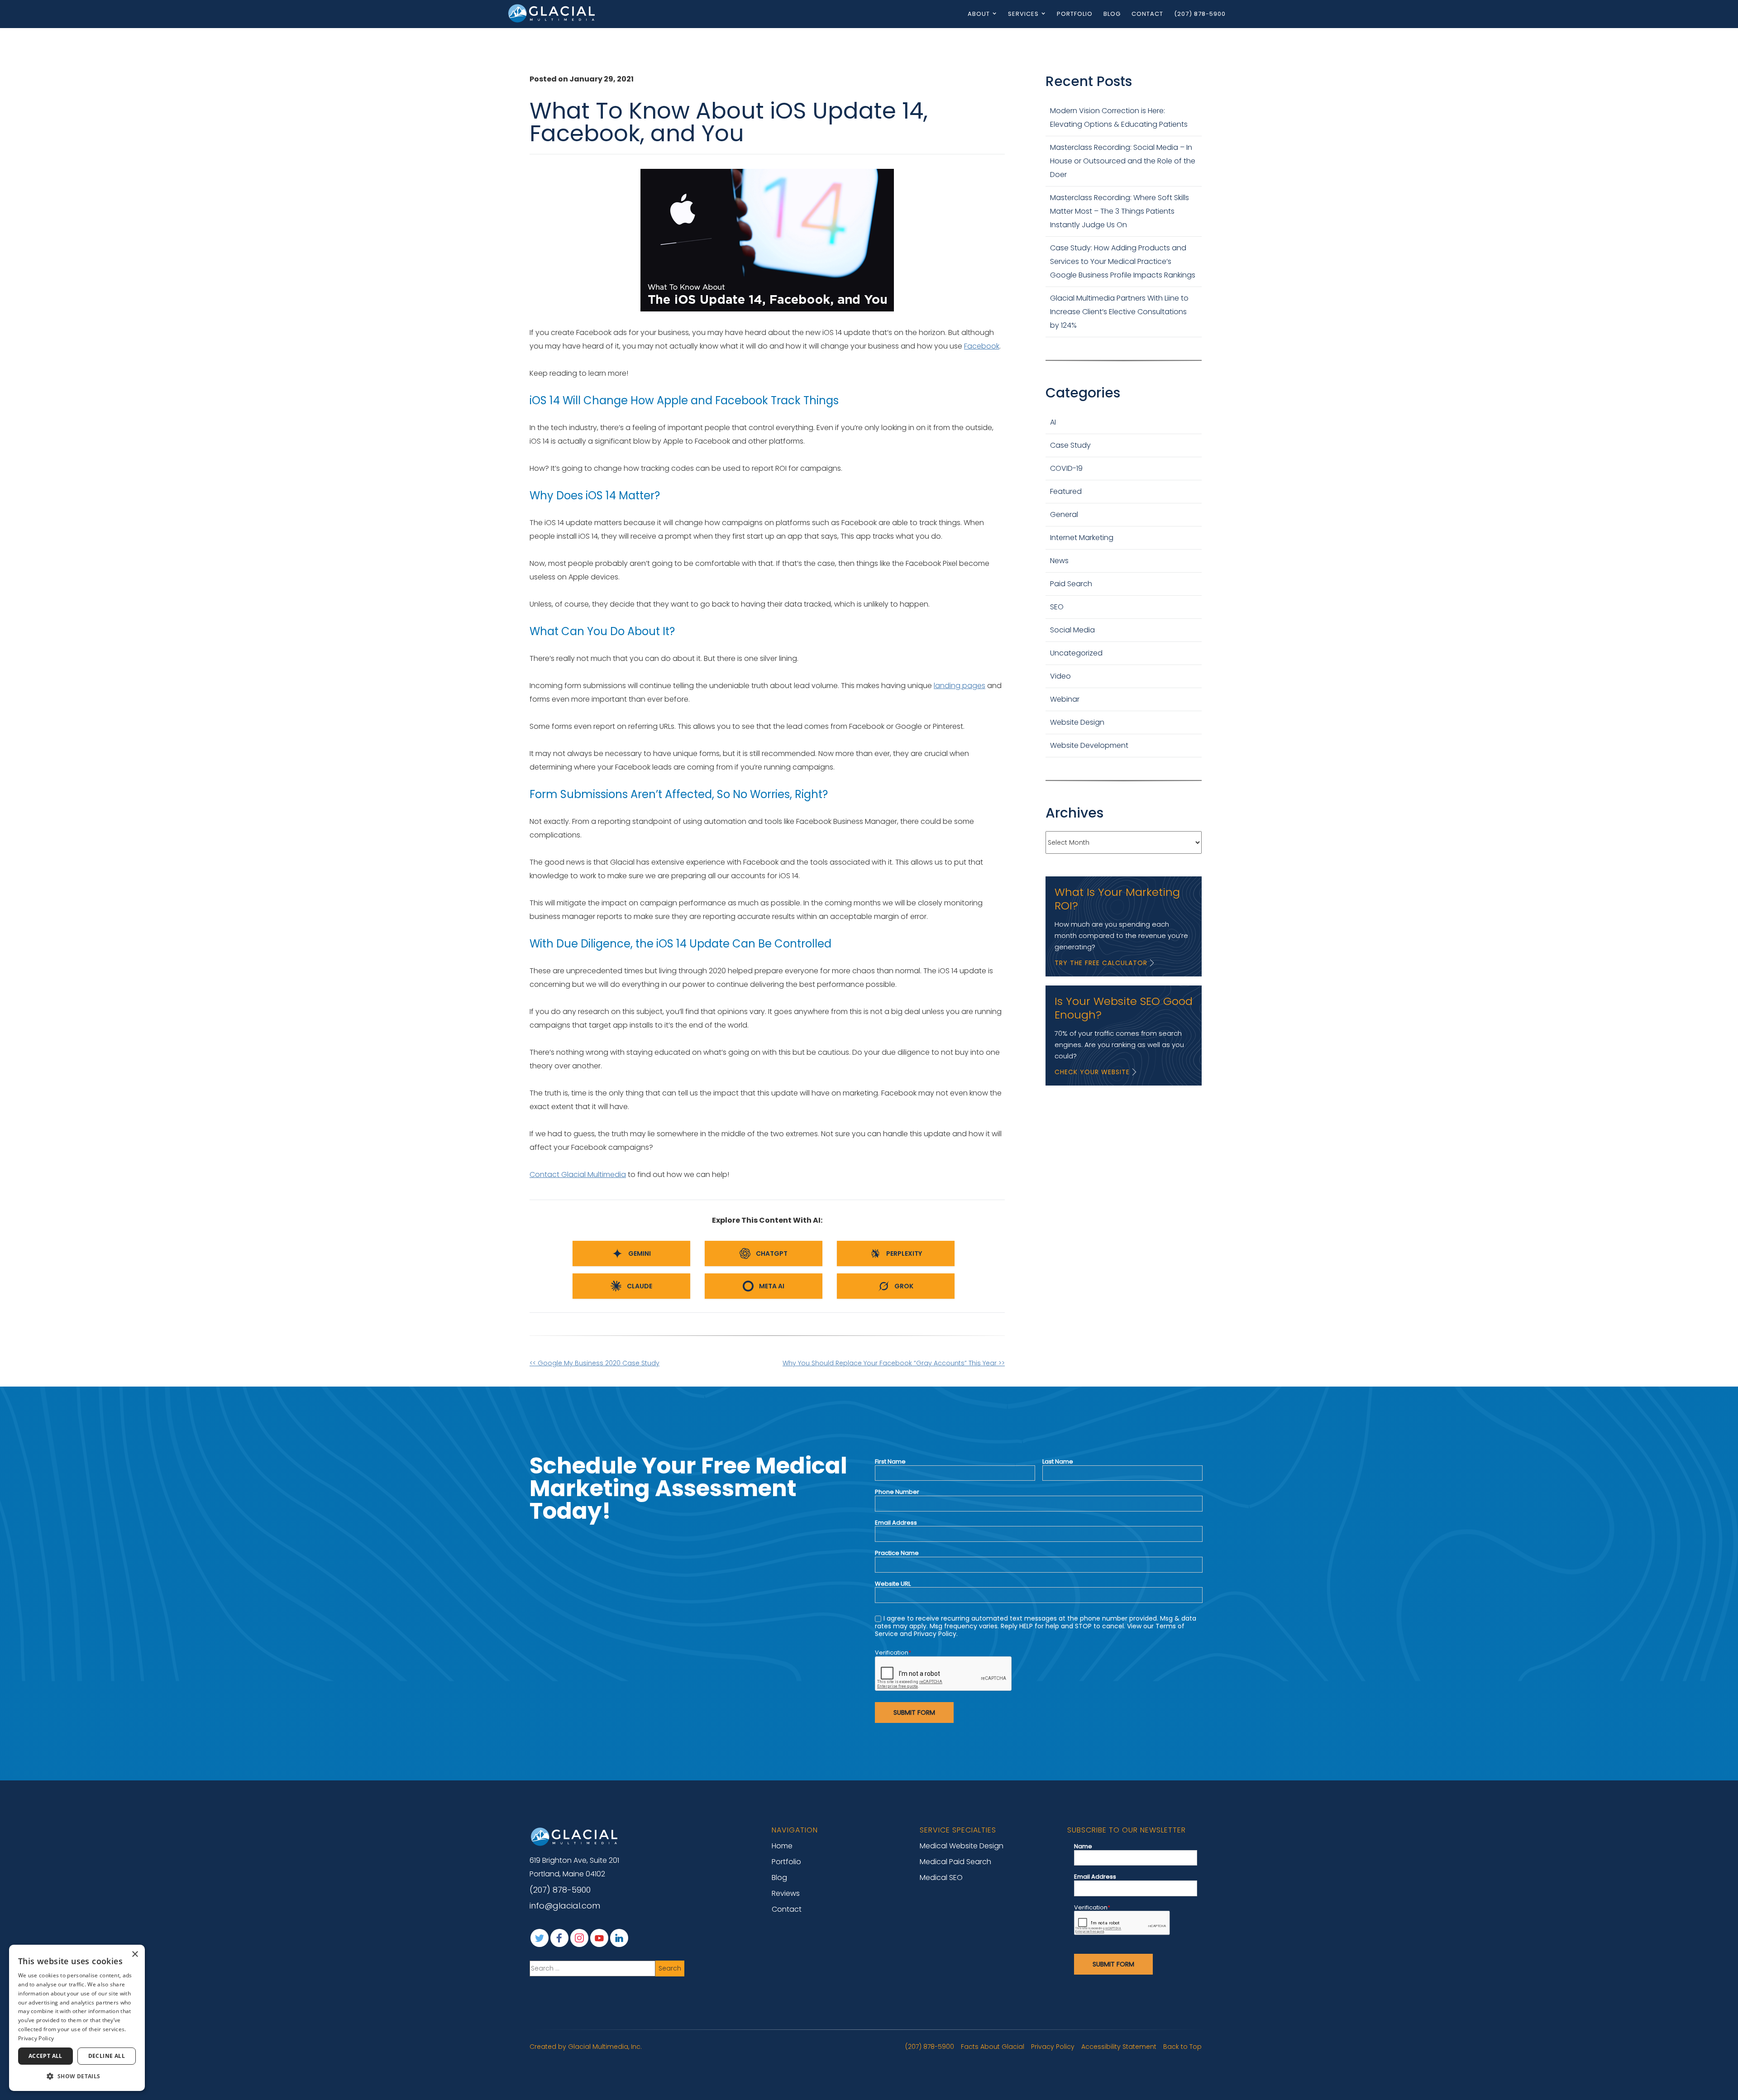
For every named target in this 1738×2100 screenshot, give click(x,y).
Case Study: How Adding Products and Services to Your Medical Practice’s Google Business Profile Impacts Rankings (1123, 261)
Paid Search (1071, 584)
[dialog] (77, 2018)
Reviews (786, 1893)
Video (1060, 676)
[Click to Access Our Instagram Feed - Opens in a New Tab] (579, 1938)
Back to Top (1182, 2047)
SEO (1057, 607)
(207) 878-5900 (1200, 14)
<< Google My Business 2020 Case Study (594, 1363)
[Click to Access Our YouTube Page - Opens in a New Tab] (599, 1938)
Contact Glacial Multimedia (578, 1174)
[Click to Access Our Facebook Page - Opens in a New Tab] (559, 1938)
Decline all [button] (107, 2056)
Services (1023, 14)
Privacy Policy (1053, 2047)
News (1059, 561)
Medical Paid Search (955, 1862)
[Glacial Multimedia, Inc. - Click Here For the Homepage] (552, 13)
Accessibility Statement (1119, 2047)
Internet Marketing (1082, 538)
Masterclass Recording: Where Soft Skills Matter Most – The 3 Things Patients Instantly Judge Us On (1120, 211)
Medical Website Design (962, 1846)
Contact (1147, 14)
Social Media (1072, 630)
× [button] (135, 1954)
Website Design (1077, 722)
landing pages (960, 686)
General (1064, 514)
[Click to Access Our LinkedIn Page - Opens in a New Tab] (619, 1938)
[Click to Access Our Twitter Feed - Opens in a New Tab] (540, 1938)
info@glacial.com (565, 1906)
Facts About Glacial (993, 2047)
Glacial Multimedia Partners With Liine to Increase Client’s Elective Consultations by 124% (1119, 312)
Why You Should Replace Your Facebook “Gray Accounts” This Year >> (894, 1363)
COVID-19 (1066, 468)
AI (1053, 422)
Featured (1066, 491)
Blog (1112, 14)
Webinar (1065, 699)
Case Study (1070, 445)
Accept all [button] (45, 2056)
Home (782, 1846)
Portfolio (1075, 14)
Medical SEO (941, 1878)
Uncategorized (1076, 653)
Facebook (982, 346)
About (979, 14)
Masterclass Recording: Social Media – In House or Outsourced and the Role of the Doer (1123, 161)
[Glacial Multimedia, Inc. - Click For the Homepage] (575, 1837)
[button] (77, 2076)
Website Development (1089, 745)
